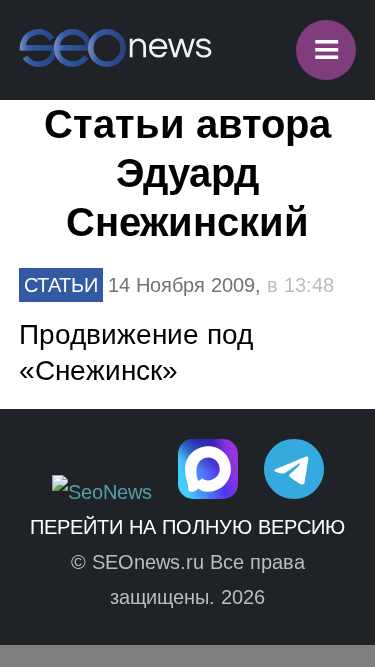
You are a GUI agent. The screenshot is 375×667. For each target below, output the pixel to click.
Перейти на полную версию (187, 527)
